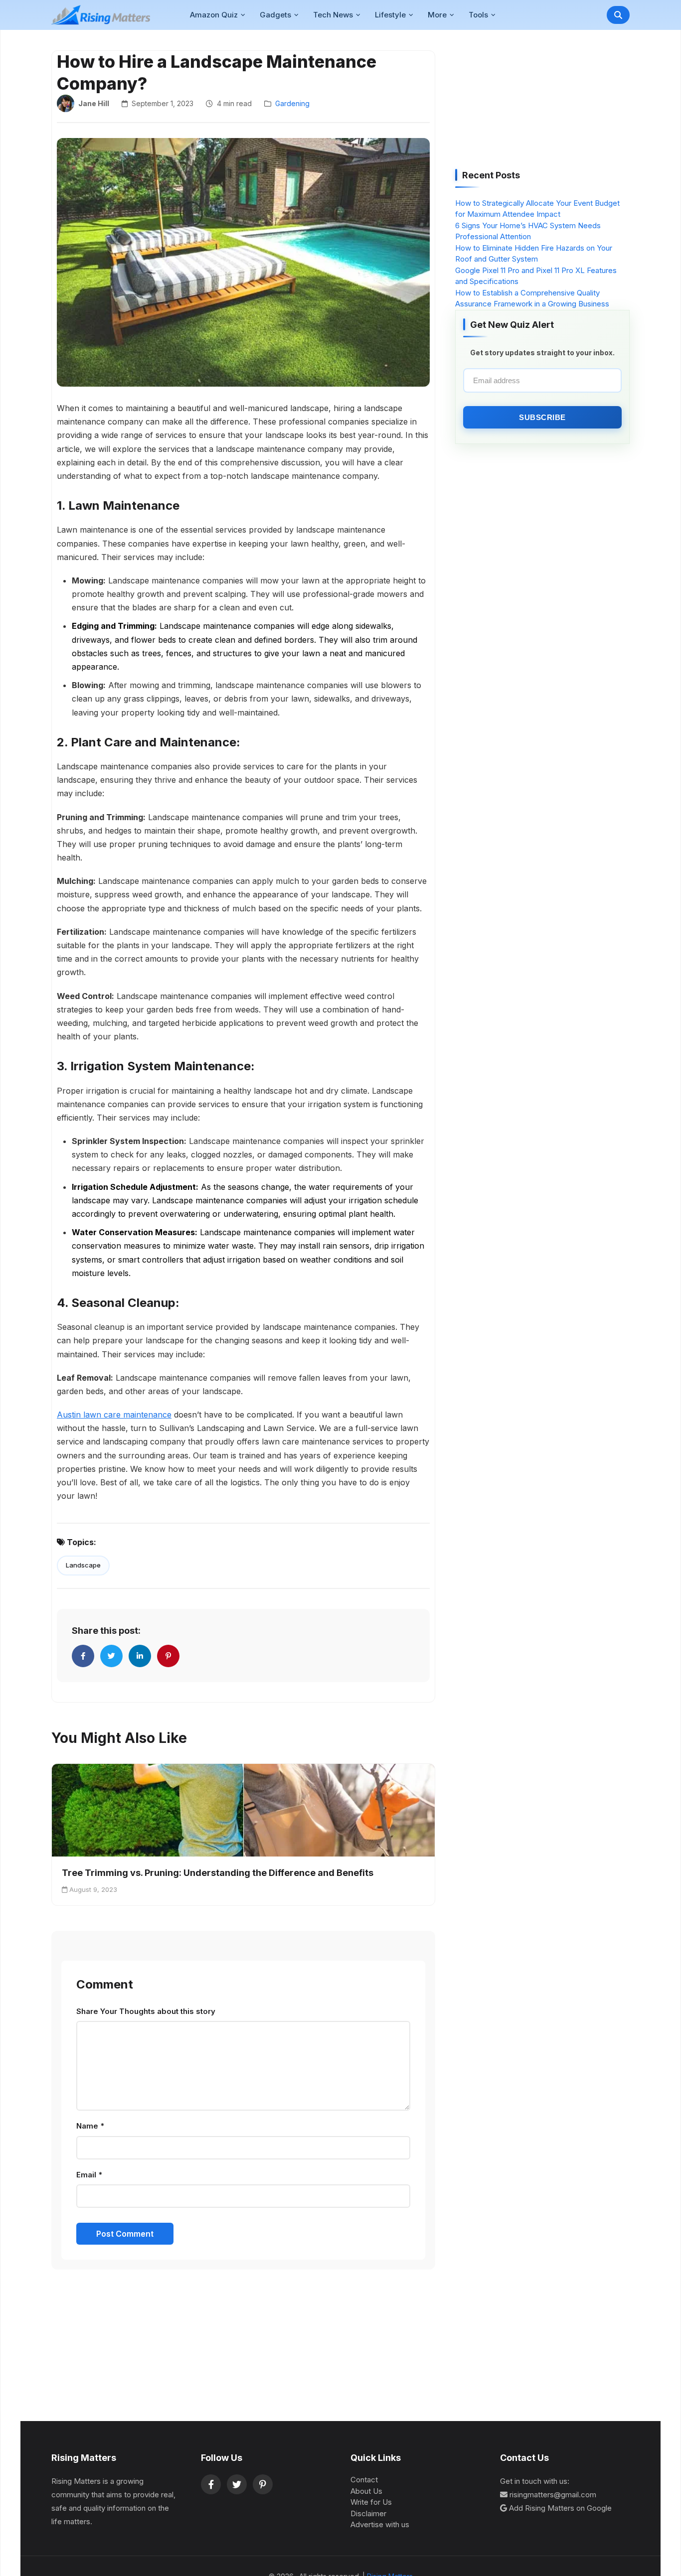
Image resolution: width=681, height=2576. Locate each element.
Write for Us (371, 2502)
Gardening (292, 103)
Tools (478, 15)
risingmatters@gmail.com (553, 2495)
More (437, 15)
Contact (364, 2480)
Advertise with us (380, 2524)
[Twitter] (237, 2484)
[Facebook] (211, 2484)
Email (89, 2175)
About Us (366, 2491)
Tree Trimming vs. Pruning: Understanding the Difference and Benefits (218, 1873)
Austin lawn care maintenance (114, 1415)
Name (90, 2126)
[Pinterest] (263, 2484)
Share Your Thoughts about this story (146, 2011)
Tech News (333, 15)
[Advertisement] (530, 103)
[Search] (618, 15)
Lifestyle (390, 15)
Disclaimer (368, 2513)
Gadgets (275, 15)
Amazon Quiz (214, 15)
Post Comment (125, 2234)
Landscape (83, 1565)
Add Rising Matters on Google (560, 2508)
